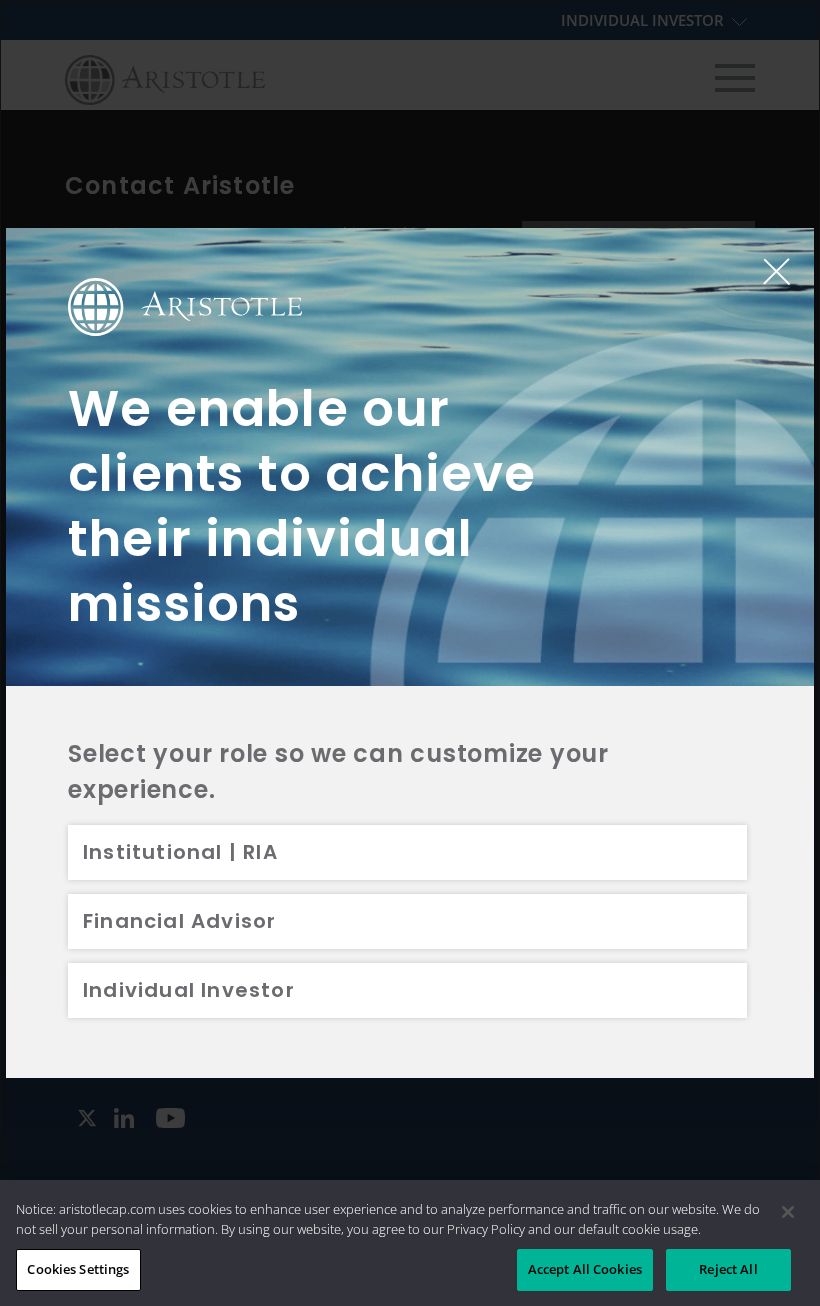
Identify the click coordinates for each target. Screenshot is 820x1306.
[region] (410, 1243)
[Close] (788, 1212)
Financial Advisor (179, 921)
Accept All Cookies (585, 1269)
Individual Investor (189, 990)
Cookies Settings (78, 1269)
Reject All (728, 1269)
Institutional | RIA (180, 852)
